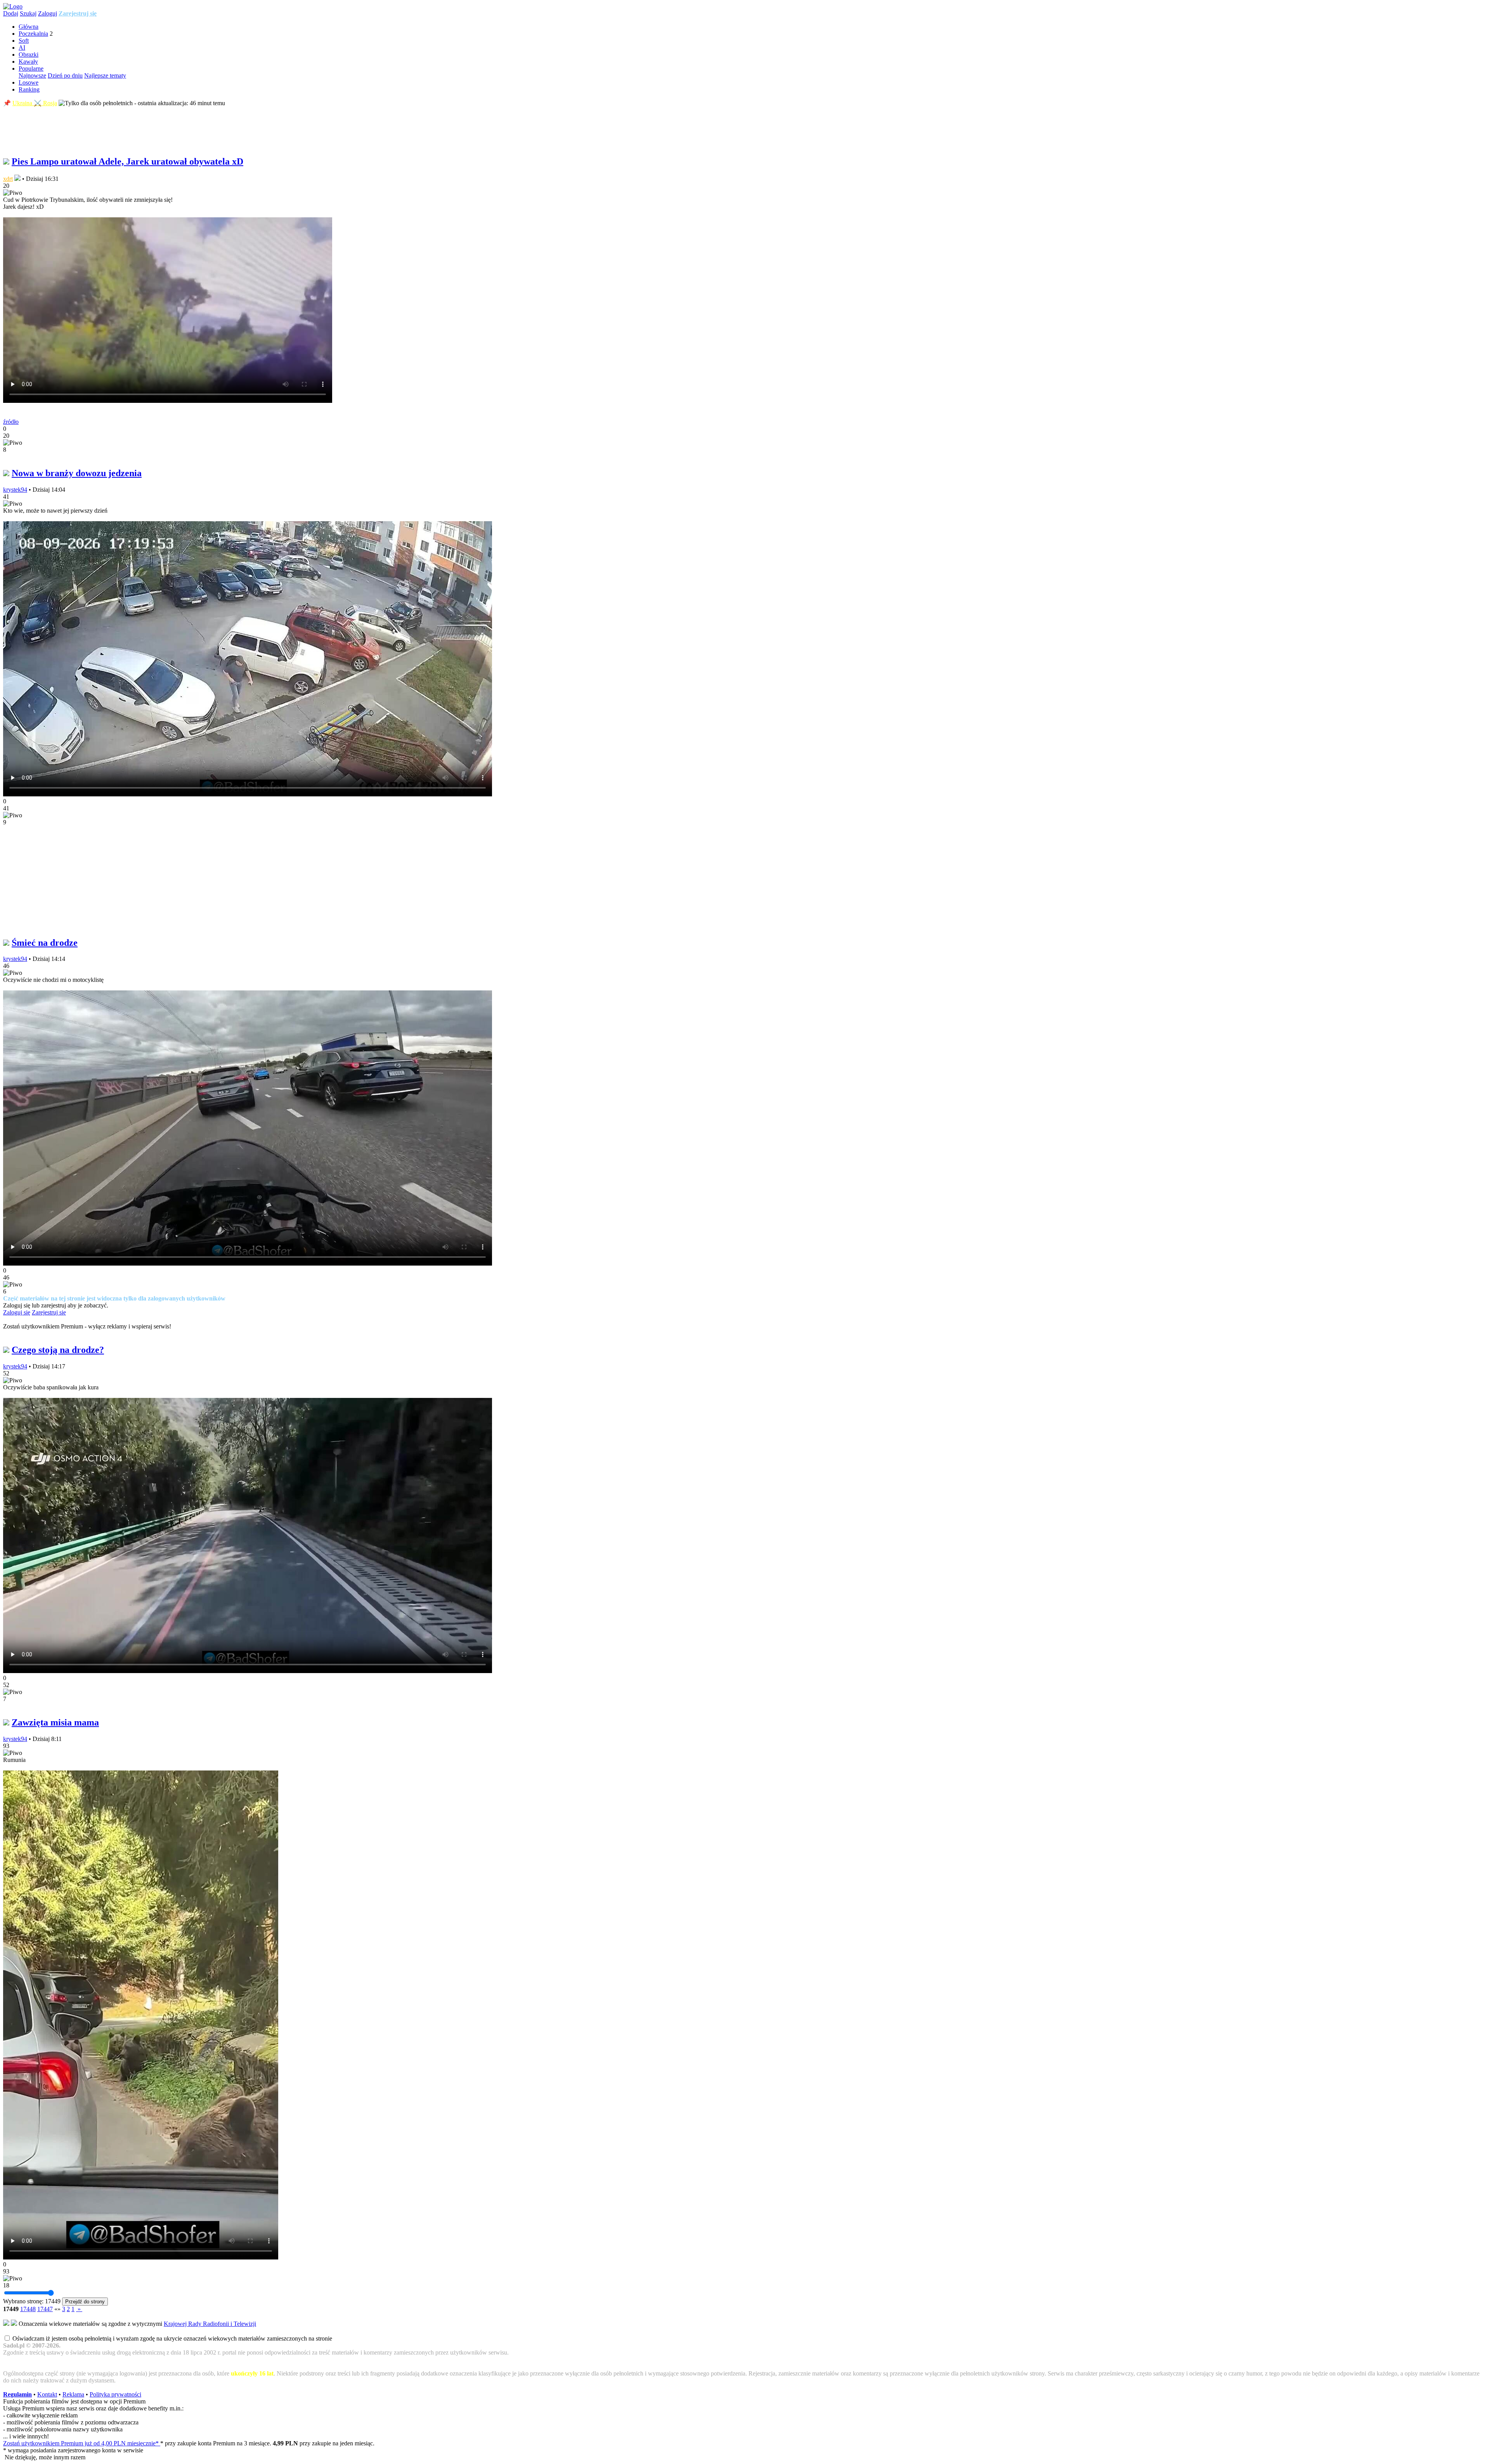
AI (22, 48)
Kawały (28, 62)
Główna (29, 27)
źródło (11, 422)
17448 (28, 2309)
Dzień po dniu (65, 75)
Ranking (29, 89)
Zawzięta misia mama (55, 1722)
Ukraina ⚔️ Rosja (35, 103)
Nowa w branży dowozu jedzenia (77, 473)
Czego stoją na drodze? (58, 1350)
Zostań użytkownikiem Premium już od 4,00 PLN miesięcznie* (82, 2443)
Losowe (29, 82)
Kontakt (47, 2394)
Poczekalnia (33, 34)
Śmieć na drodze (45, 943)
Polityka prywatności (115, 2394)
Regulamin (17, 2394)
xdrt (8, 179)
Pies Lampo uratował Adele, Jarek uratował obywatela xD (127, 161)
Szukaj (28, 13)
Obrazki (29, 55)
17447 (45, 2309)
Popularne (31, 68)
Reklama (73, 2394)
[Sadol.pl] (13, 6)
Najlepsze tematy (105, 75)
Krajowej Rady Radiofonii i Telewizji (210, 2324)
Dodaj (11, 13)
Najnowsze (32, 75)
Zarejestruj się (78, 13)
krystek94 (15, 490)
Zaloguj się (17, 1312)
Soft (24, 41)
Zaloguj (48, 13)
